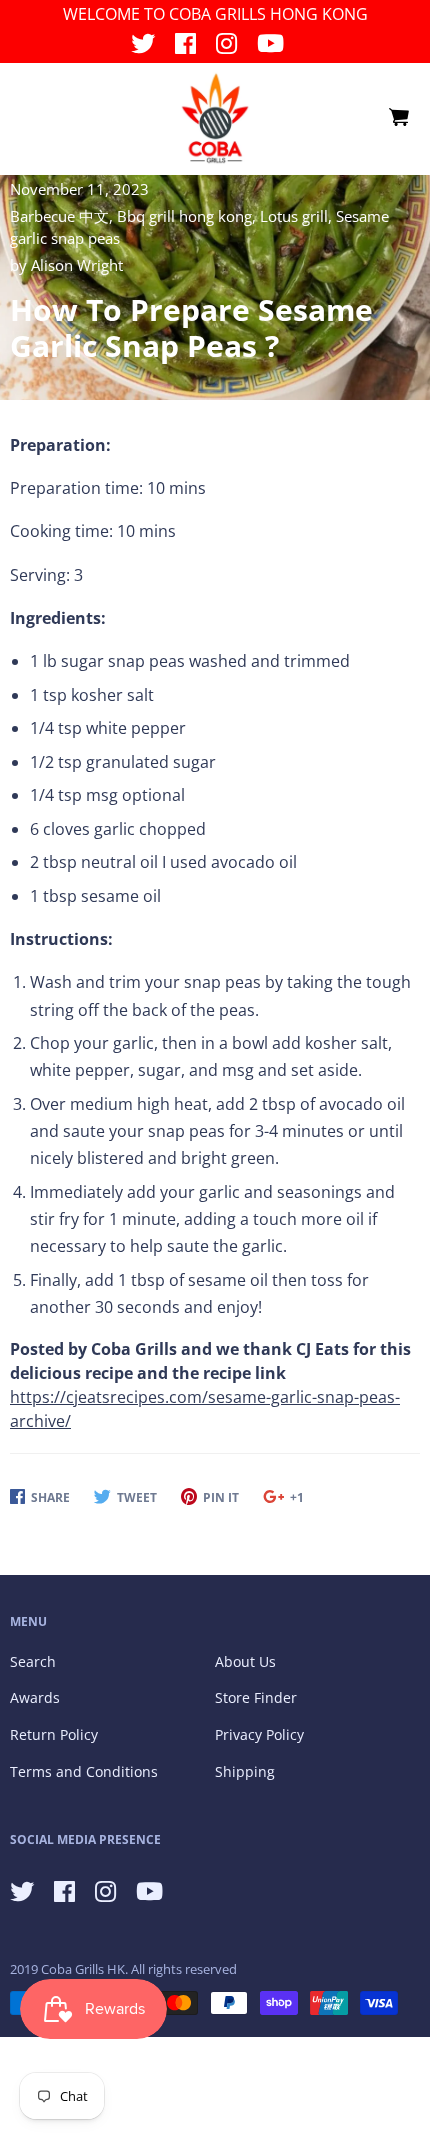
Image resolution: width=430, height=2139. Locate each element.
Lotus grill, (298, 216)
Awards (35, 1697)
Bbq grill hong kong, (188, 216)
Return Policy (54, 1734)
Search (33, 1661)
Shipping (245, 1771)
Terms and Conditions (84, 1771)
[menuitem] (398, 118)
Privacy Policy (259, 1734)
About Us (245, 1661)
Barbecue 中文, (63, 216)
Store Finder (256, 1697)
